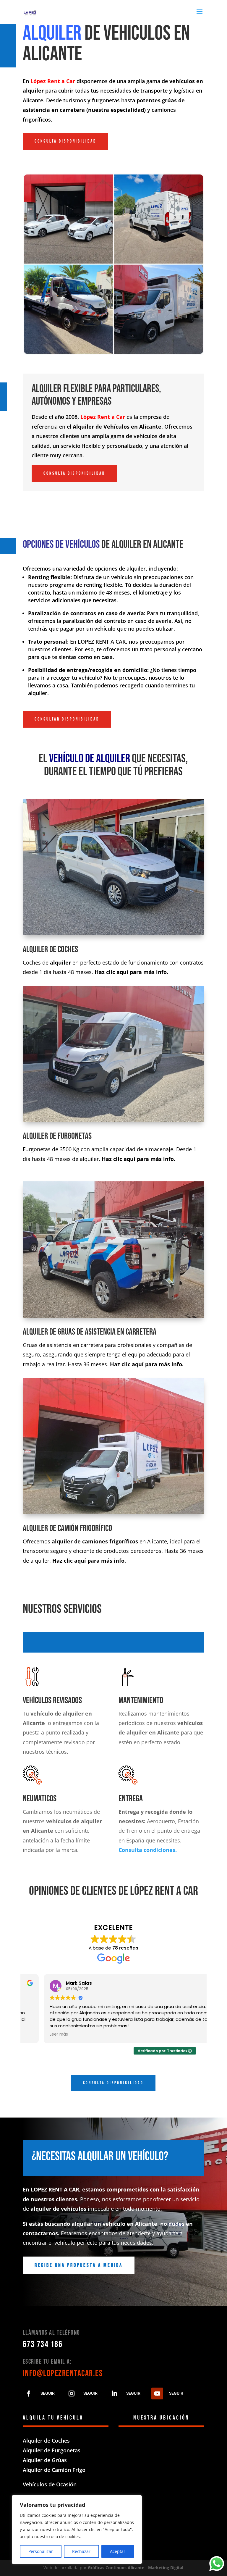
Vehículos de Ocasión (50, 2484)
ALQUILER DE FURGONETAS (57, 1136)
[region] (77, 2530)
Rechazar (81, 2551)
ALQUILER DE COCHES (50, 949)
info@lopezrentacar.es (63, 2373)
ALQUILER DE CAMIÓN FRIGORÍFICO (67, 1528)
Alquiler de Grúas (45, 2460)
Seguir (48, 2393)
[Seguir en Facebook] (29, 2394)
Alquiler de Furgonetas (52, 2450)
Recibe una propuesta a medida (79, 2265)
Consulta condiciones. (148, 1850)
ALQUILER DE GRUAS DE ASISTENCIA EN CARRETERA (90, 1332)
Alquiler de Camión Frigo (54, 2470)
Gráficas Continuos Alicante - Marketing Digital (136, 2568)
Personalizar (41, 2551)
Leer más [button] (38, 2034)
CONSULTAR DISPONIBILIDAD (67, 719)
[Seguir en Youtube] (157, 2394)
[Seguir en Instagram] (72, 2394)
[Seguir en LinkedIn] (114, 2394)
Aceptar (118, 2551)
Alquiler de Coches (46, 2441)
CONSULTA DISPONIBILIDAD (65, 141)
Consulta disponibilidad (113, 2083)
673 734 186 (43, 2344)
